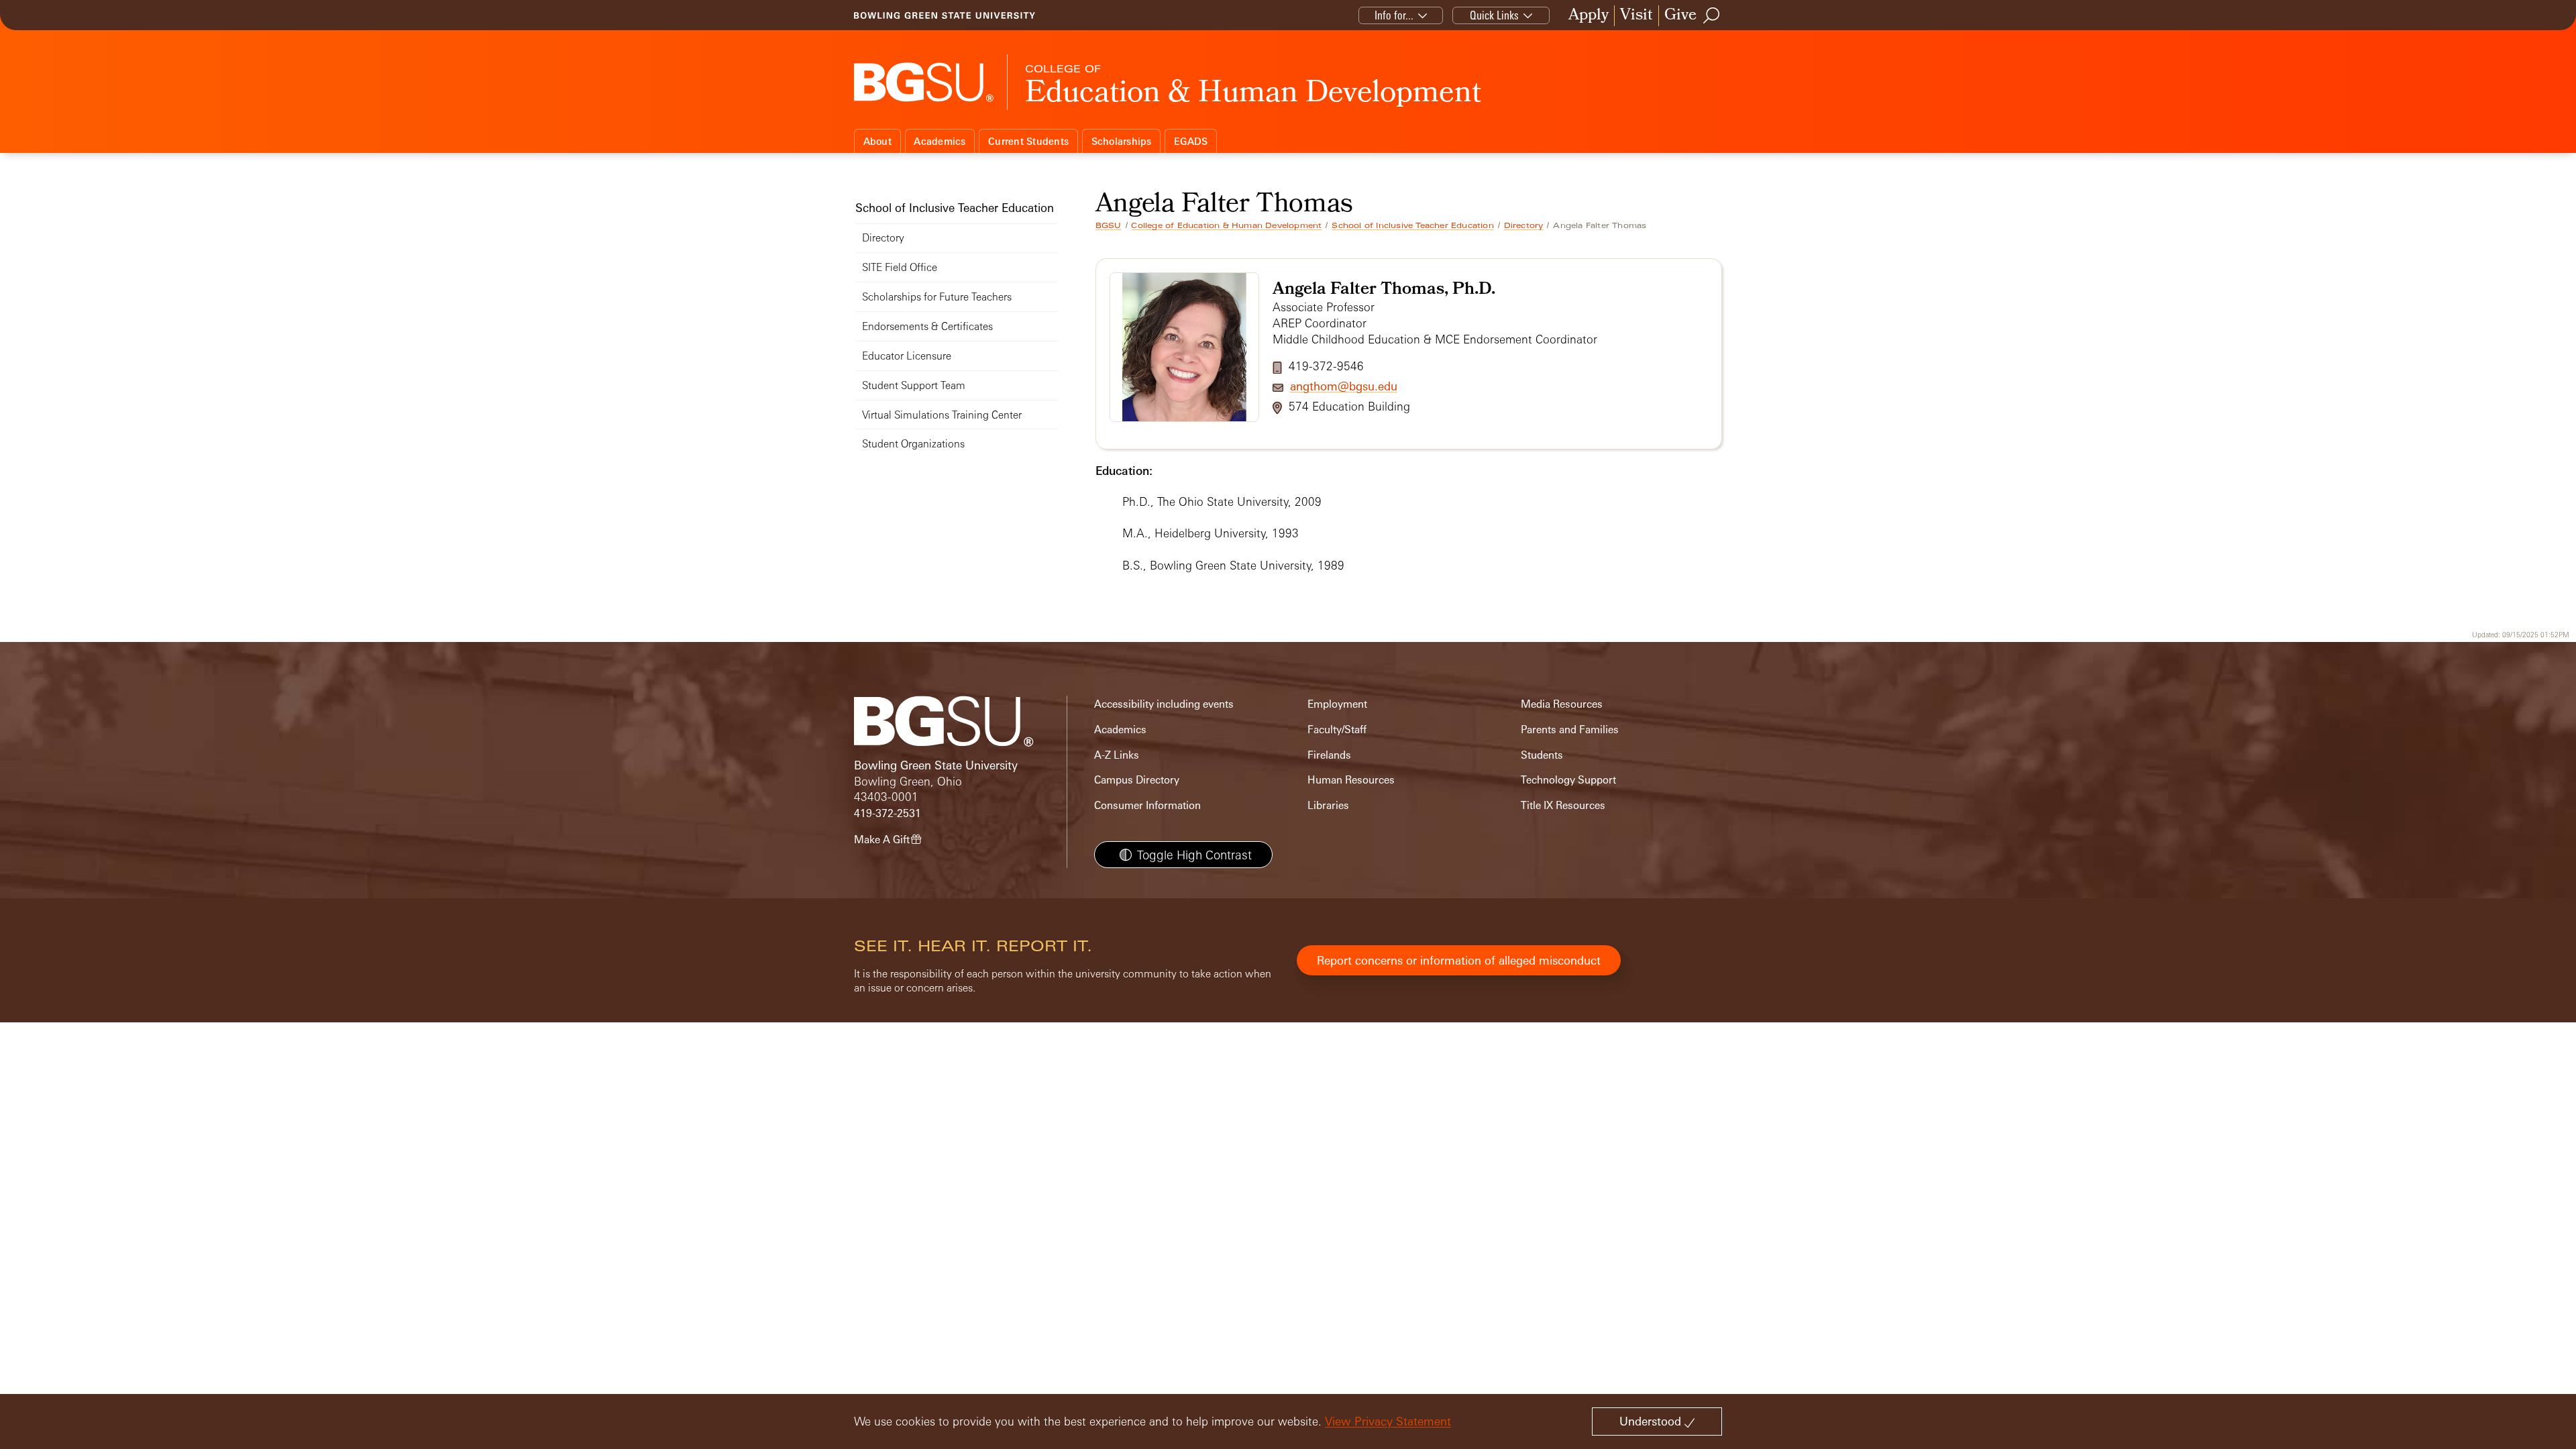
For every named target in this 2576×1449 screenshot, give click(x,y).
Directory (1524, 225)
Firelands (1329, 755)
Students (1542, 755)
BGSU (1109, 225)
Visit (1636, 16)
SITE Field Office (900, 267)
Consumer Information (1147, 805)
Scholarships (1122, 141)
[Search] (1712, 15)
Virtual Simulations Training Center (942, 415)
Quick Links (1494, 15)
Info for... (1394, 15)
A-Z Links (1117, 755)
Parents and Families (1570, 730)
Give (1680, 16)
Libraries (1328, 805)
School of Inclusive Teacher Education (1412, 225)
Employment (1337, 704)
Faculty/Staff (1337, 730)
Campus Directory (1137, 780)
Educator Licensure (907, 356)
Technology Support (1568, 780)
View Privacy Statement (1388, 1421)
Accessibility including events (1164, 704)
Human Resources (1351, 780)
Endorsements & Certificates (927, 326)
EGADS (1191, 141)
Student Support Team (914, 385)
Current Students (1028, 141)
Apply (1589, 16)
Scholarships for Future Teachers (937, 297)
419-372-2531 (888, 813)
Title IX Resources (1563, 805)
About (877, 141)
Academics (940, 141)
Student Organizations (913, 444)
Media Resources (1562, 704)
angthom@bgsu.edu (1344, 386)
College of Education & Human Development (1226, 225)
